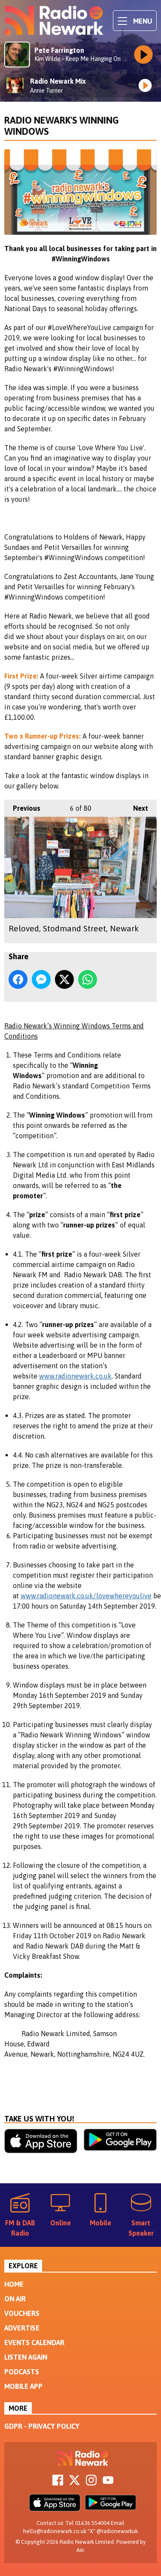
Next (136, 808)
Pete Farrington (59, 50)
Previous (22, 808)
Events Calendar (34, 2343)
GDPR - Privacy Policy (42, 2426)
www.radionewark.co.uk (75, 1376)
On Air (15, 2299)
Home (14, 2284)
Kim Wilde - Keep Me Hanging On (77, 59)
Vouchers (22, 2313)
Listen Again (26, 2357)
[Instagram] (91, 2483)
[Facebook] (58, 2483)
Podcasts (22, 2372)
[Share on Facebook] (18, 979)
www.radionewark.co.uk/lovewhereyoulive (86, 1596)
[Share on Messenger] (41, 979)
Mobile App (23, 2386)
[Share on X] (64, 979)
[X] (74, 2483)
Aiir (80, 2550)
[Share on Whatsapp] (88, 979)
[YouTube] (108, 2483)
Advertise (22, 2328)
